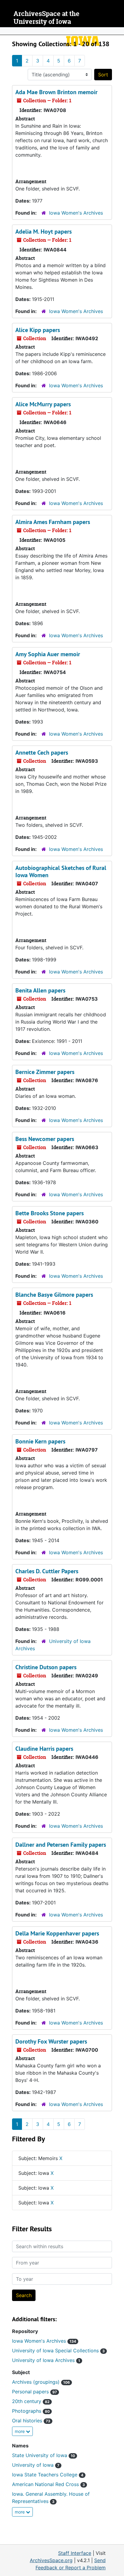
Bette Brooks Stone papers (50, 1213)
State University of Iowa (43, 2455)
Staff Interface (75, 2553)
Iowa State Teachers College (48, 2475)
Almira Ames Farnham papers (53, 522)
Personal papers (34, 2392)
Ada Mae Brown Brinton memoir (56, 92)
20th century (31, 2401)
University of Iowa (36, 2465)
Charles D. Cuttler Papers (47, 1571)
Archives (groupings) (41, 2382)
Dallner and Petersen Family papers (61, 1845)
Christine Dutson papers (46, 1667)
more (20, 2431)
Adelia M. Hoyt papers (43, 232)
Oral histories (31, 2421)
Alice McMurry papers (43, 404)
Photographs (31, 2411)
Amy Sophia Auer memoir (48, 654)
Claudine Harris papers (44, 1749)
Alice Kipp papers (38, 330)
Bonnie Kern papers (40, 1441)
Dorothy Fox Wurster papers (51, 2041)
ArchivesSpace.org (51, 2560)
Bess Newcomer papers (45, 1139)
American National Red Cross (48, 2484)
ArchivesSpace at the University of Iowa (46, 18)
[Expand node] (118, 31)
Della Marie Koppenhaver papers (57, 1933)
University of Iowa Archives (46, 2360)
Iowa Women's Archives (76, 213)
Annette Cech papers (42, 753)
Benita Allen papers (40, 990)
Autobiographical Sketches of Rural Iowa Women (61, 871)
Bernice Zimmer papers (45, 1072)
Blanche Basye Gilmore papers (54, 1295)
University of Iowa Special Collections (58, 2351)
